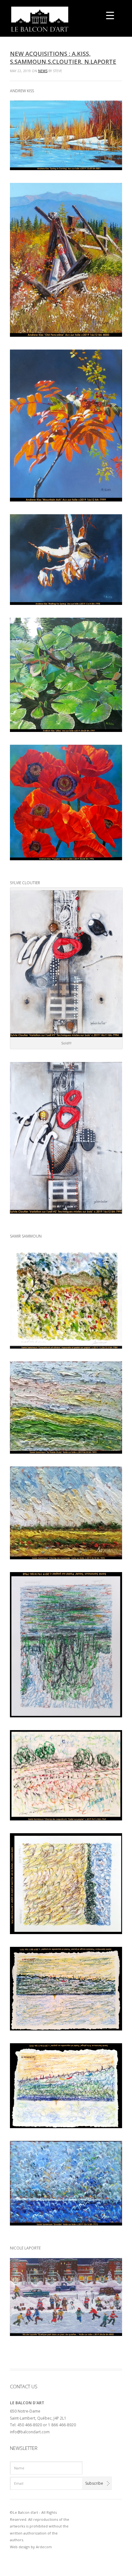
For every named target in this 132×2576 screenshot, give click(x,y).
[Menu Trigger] (110, 15)
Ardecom (44, 2547)
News (43, 71)
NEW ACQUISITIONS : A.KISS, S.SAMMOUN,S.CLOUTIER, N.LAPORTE (63, 58)
